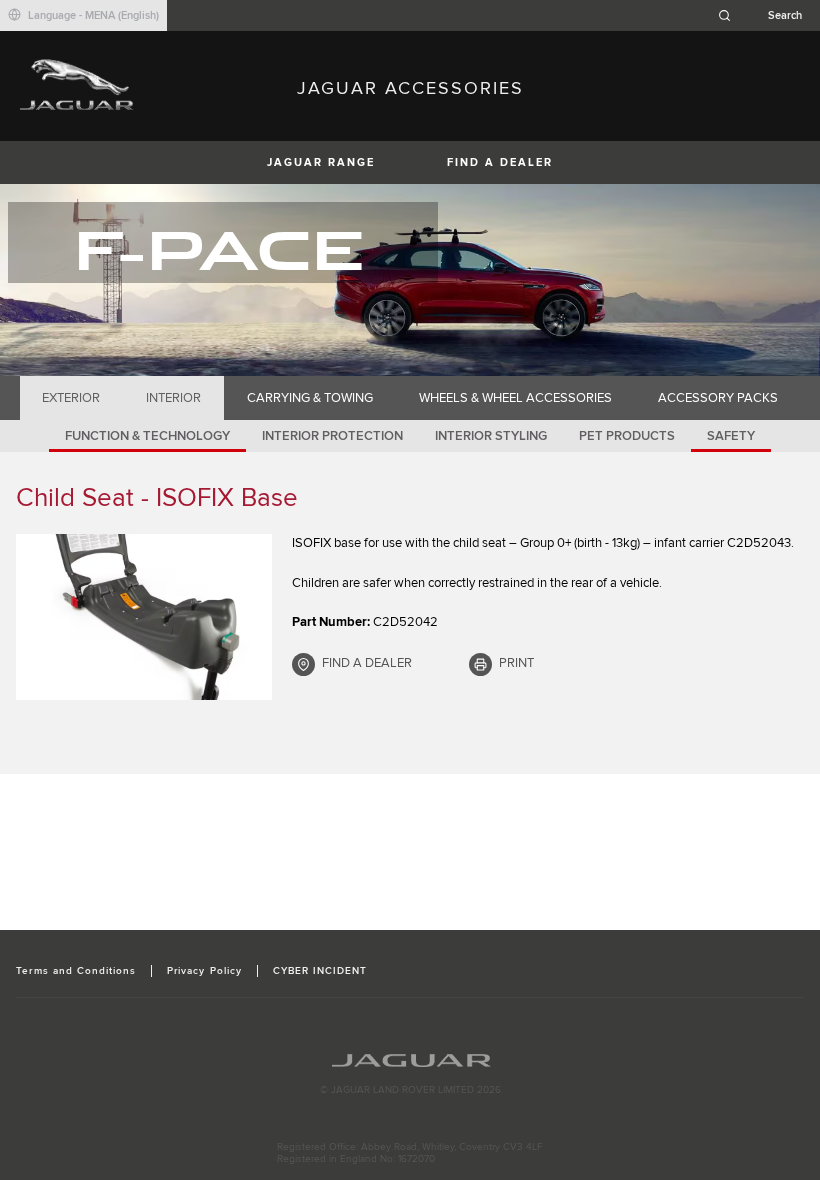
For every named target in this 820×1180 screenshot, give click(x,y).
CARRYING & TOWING (310, 398)
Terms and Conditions (76, 971)
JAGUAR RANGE (321, 162)
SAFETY (731, 436)
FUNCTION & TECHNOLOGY (147, 436)
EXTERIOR (71, 398)
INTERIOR (173, 398)
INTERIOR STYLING (491, 436)
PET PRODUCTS (627, 436)
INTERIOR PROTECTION (332, 436)
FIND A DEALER (500, 162)
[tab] (71, 398)
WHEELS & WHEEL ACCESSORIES (515, 398)
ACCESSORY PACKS (718, 398)
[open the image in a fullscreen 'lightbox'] (144, 617)
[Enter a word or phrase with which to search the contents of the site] (766, 15)
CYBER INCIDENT (320, 971)
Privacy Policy (204, 971)
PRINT (516, 663)
